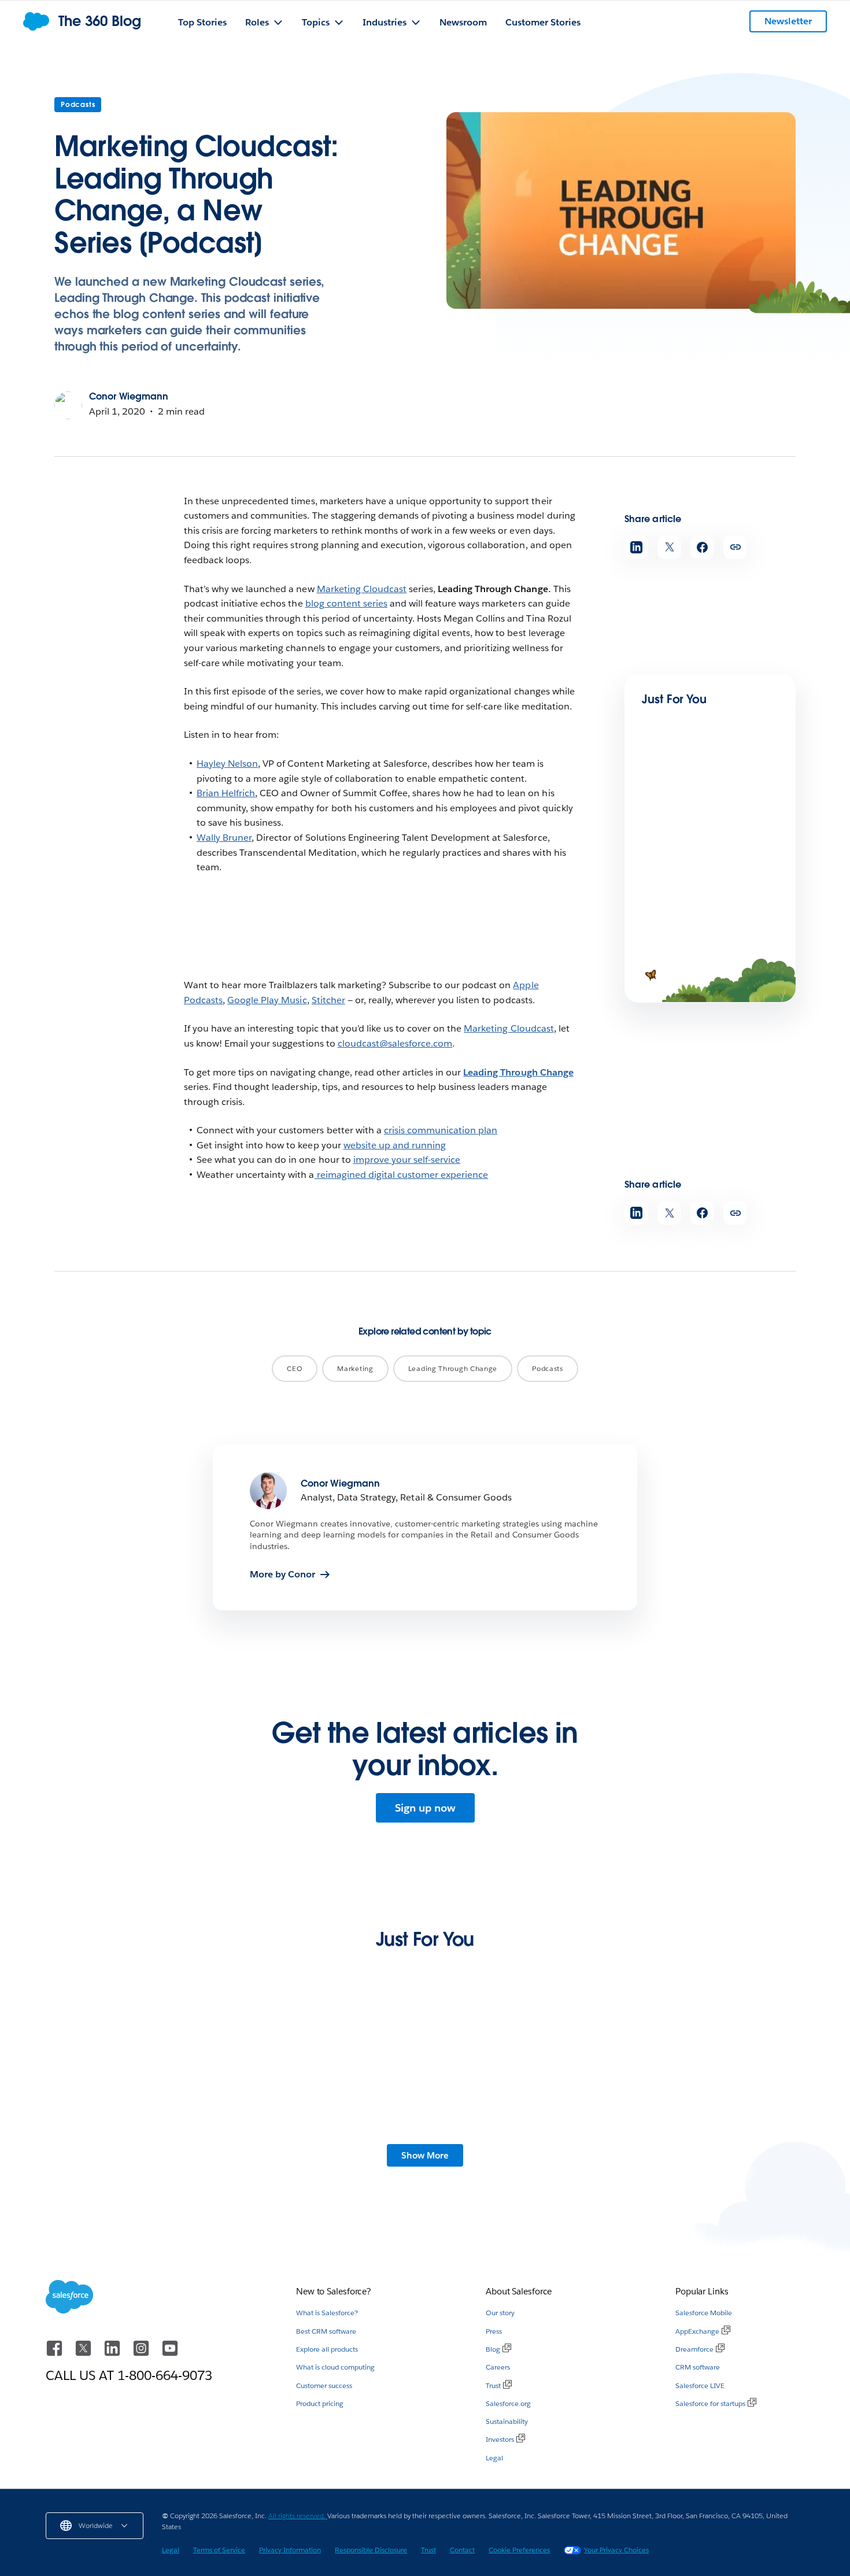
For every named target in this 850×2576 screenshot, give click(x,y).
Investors (500, 2439)
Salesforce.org (508, 2403)
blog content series (346, 603)
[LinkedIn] (113, 2354)
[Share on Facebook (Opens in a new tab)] (702, 547)
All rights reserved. (298, 2516)
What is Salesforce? (327, 2313)
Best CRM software (326, 2331)
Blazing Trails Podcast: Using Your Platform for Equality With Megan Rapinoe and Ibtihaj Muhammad (707, 2153)
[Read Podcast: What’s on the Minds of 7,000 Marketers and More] (681, 799)
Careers (498, 2367)
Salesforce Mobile (704, 2313)
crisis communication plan (441, 1130)
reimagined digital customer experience (402, 1175)
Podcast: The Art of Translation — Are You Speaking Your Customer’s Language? (328, 2153)
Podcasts (78, 104)
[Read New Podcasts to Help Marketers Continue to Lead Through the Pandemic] (681, 917)
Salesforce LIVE (700, 2385)
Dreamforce (694, 2349)
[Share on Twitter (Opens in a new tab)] (669, 547)
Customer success (324, 2385)
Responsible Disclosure (371, 2550)
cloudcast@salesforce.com (395, 1043)
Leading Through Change (518, 1072)
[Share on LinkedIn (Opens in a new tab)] (636, 547)
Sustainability (507, 2421)
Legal (494, 2458)
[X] (84, 2354)
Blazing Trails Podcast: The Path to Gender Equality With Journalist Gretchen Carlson (128, 2153)
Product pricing (320, 2403)
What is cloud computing (335, 2367)
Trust (493, 2385)
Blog (493, 2349)
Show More (425, 2155)
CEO (295, 1368)
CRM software (698, 2367)
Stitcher (328, 1000)
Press (494, 2331)
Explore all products (327, 2349)
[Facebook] (56, 2354)
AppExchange (697, 2331)
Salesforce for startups (710, 2403)
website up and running (395, 1145)
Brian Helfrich (226, 793)
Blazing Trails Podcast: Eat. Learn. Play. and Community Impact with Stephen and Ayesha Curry (516, 2153)
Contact (462, 2550)
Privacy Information (290, 2550)
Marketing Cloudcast (362, 589)
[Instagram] (142, 2354)
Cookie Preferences (519, 2550)
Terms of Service (219, 2550)
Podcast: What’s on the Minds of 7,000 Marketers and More (707, 842)
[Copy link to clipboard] (735, 547)
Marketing (355, 1368)
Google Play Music (267, 1000)
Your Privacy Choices (616, 2550)
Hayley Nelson (227, 764)
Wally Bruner (224, 838)
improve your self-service (407, 1160)
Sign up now (425, 1808)
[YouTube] (170, 2354)
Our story (500, 2313)
